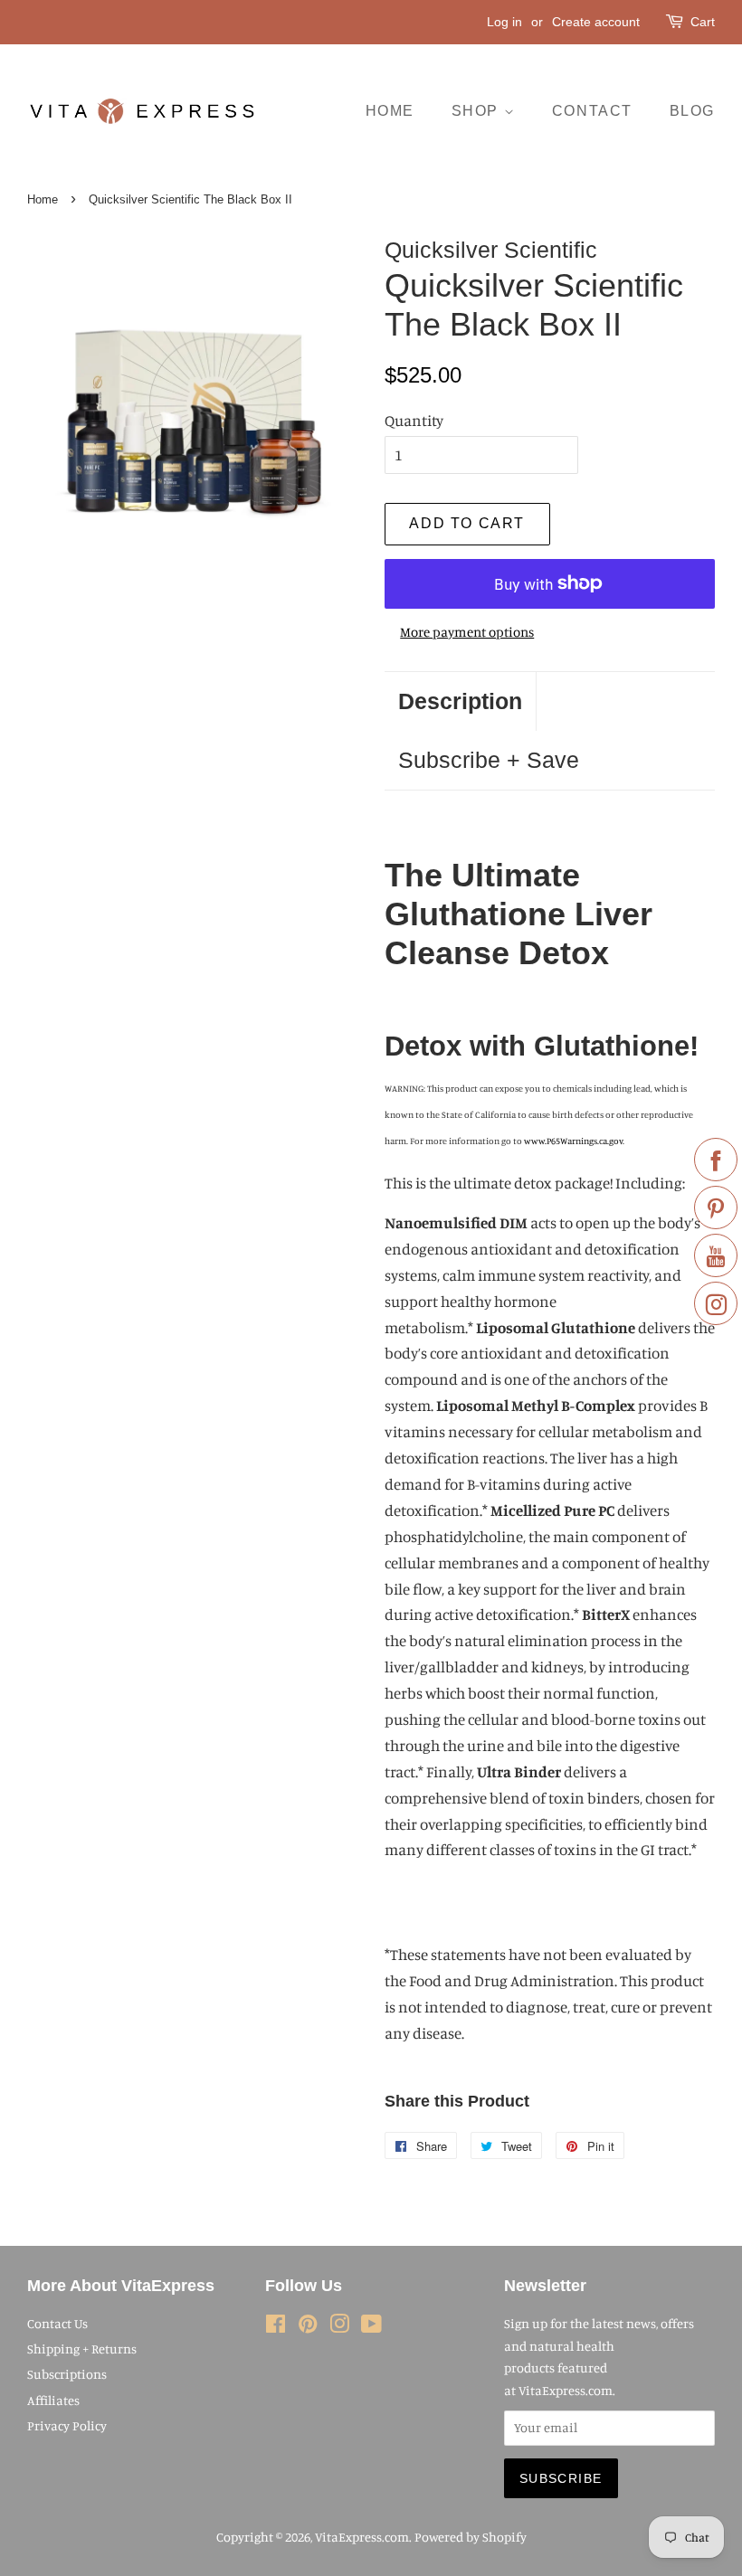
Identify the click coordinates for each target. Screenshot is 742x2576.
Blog (692, 111)
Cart (703, 22)
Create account (596, 22)
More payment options (467, 632)
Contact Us (57, 2323)
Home (43, 199)
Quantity (414, 420)
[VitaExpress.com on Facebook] (276, 2327)
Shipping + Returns (82, 2349)
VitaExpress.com (362, 2537)
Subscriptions (67, 2374)
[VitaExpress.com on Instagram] (339, 2327)
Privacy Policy (67, 2425)
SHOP (478, 111)
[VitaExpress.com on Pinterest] (308, 2327)
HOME (390, 111)
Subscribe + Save (489, 760)
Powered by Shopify (471, 2537)
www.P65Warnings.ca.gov (573, 1141)
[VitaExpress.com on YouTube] (371, 2327)
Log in (504, 22)
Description (460, 701)
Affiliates (53, 2400)
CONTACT (592, 111)
